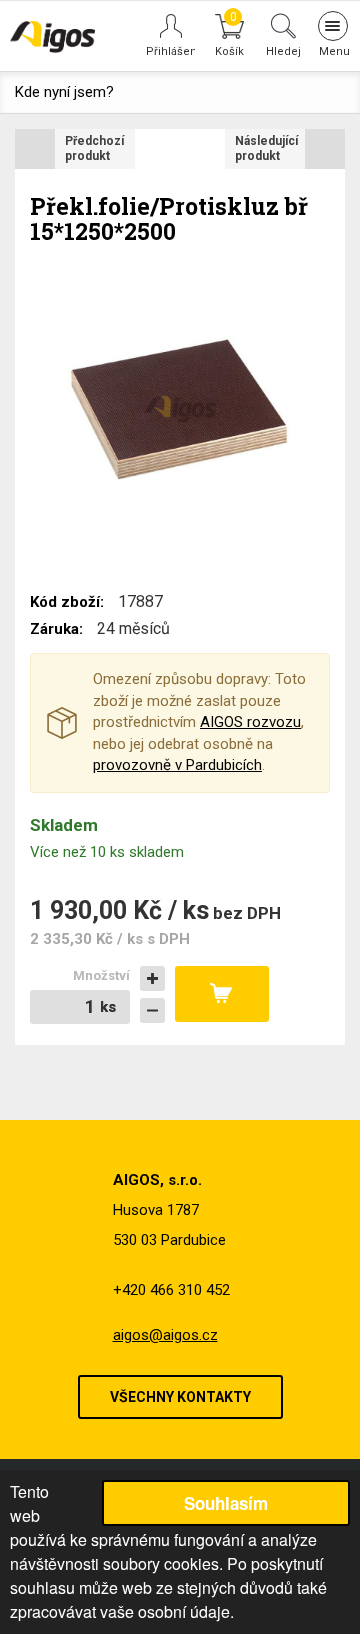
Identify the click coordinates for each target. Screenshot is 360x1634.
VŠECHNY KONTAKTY (180, 1397)
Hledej (283, 51)
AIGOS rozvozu (250, 722)
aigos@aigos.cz (165, 1335)
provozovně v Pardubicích (177, 765)
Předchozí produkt (94, 148)
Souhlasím (226, 1503)
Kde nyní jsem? (64, 92)
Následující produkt (266, 148)
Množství (101, 975)
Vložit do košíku (222, 994)
